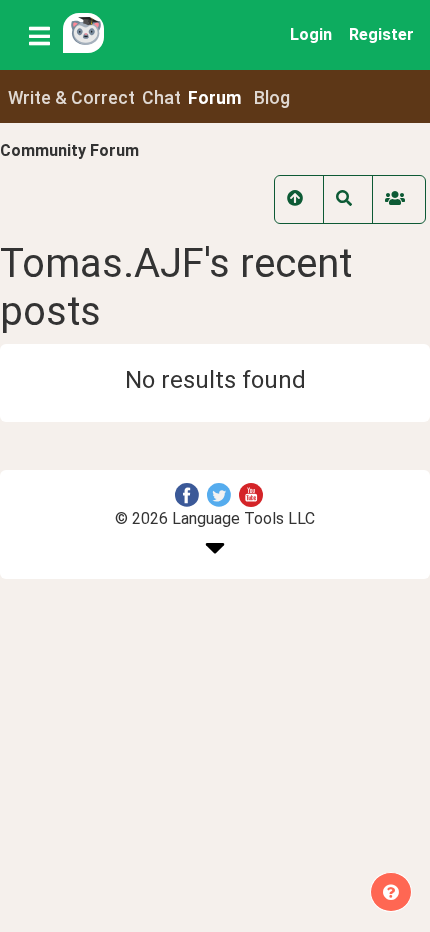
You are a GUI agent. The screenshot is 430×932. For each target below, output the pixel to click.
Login (311, 34)
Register (381, 34)
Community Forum (69, 150)
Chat (161, 98)
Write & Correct (71, 98)
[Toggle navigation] (39, 35)
